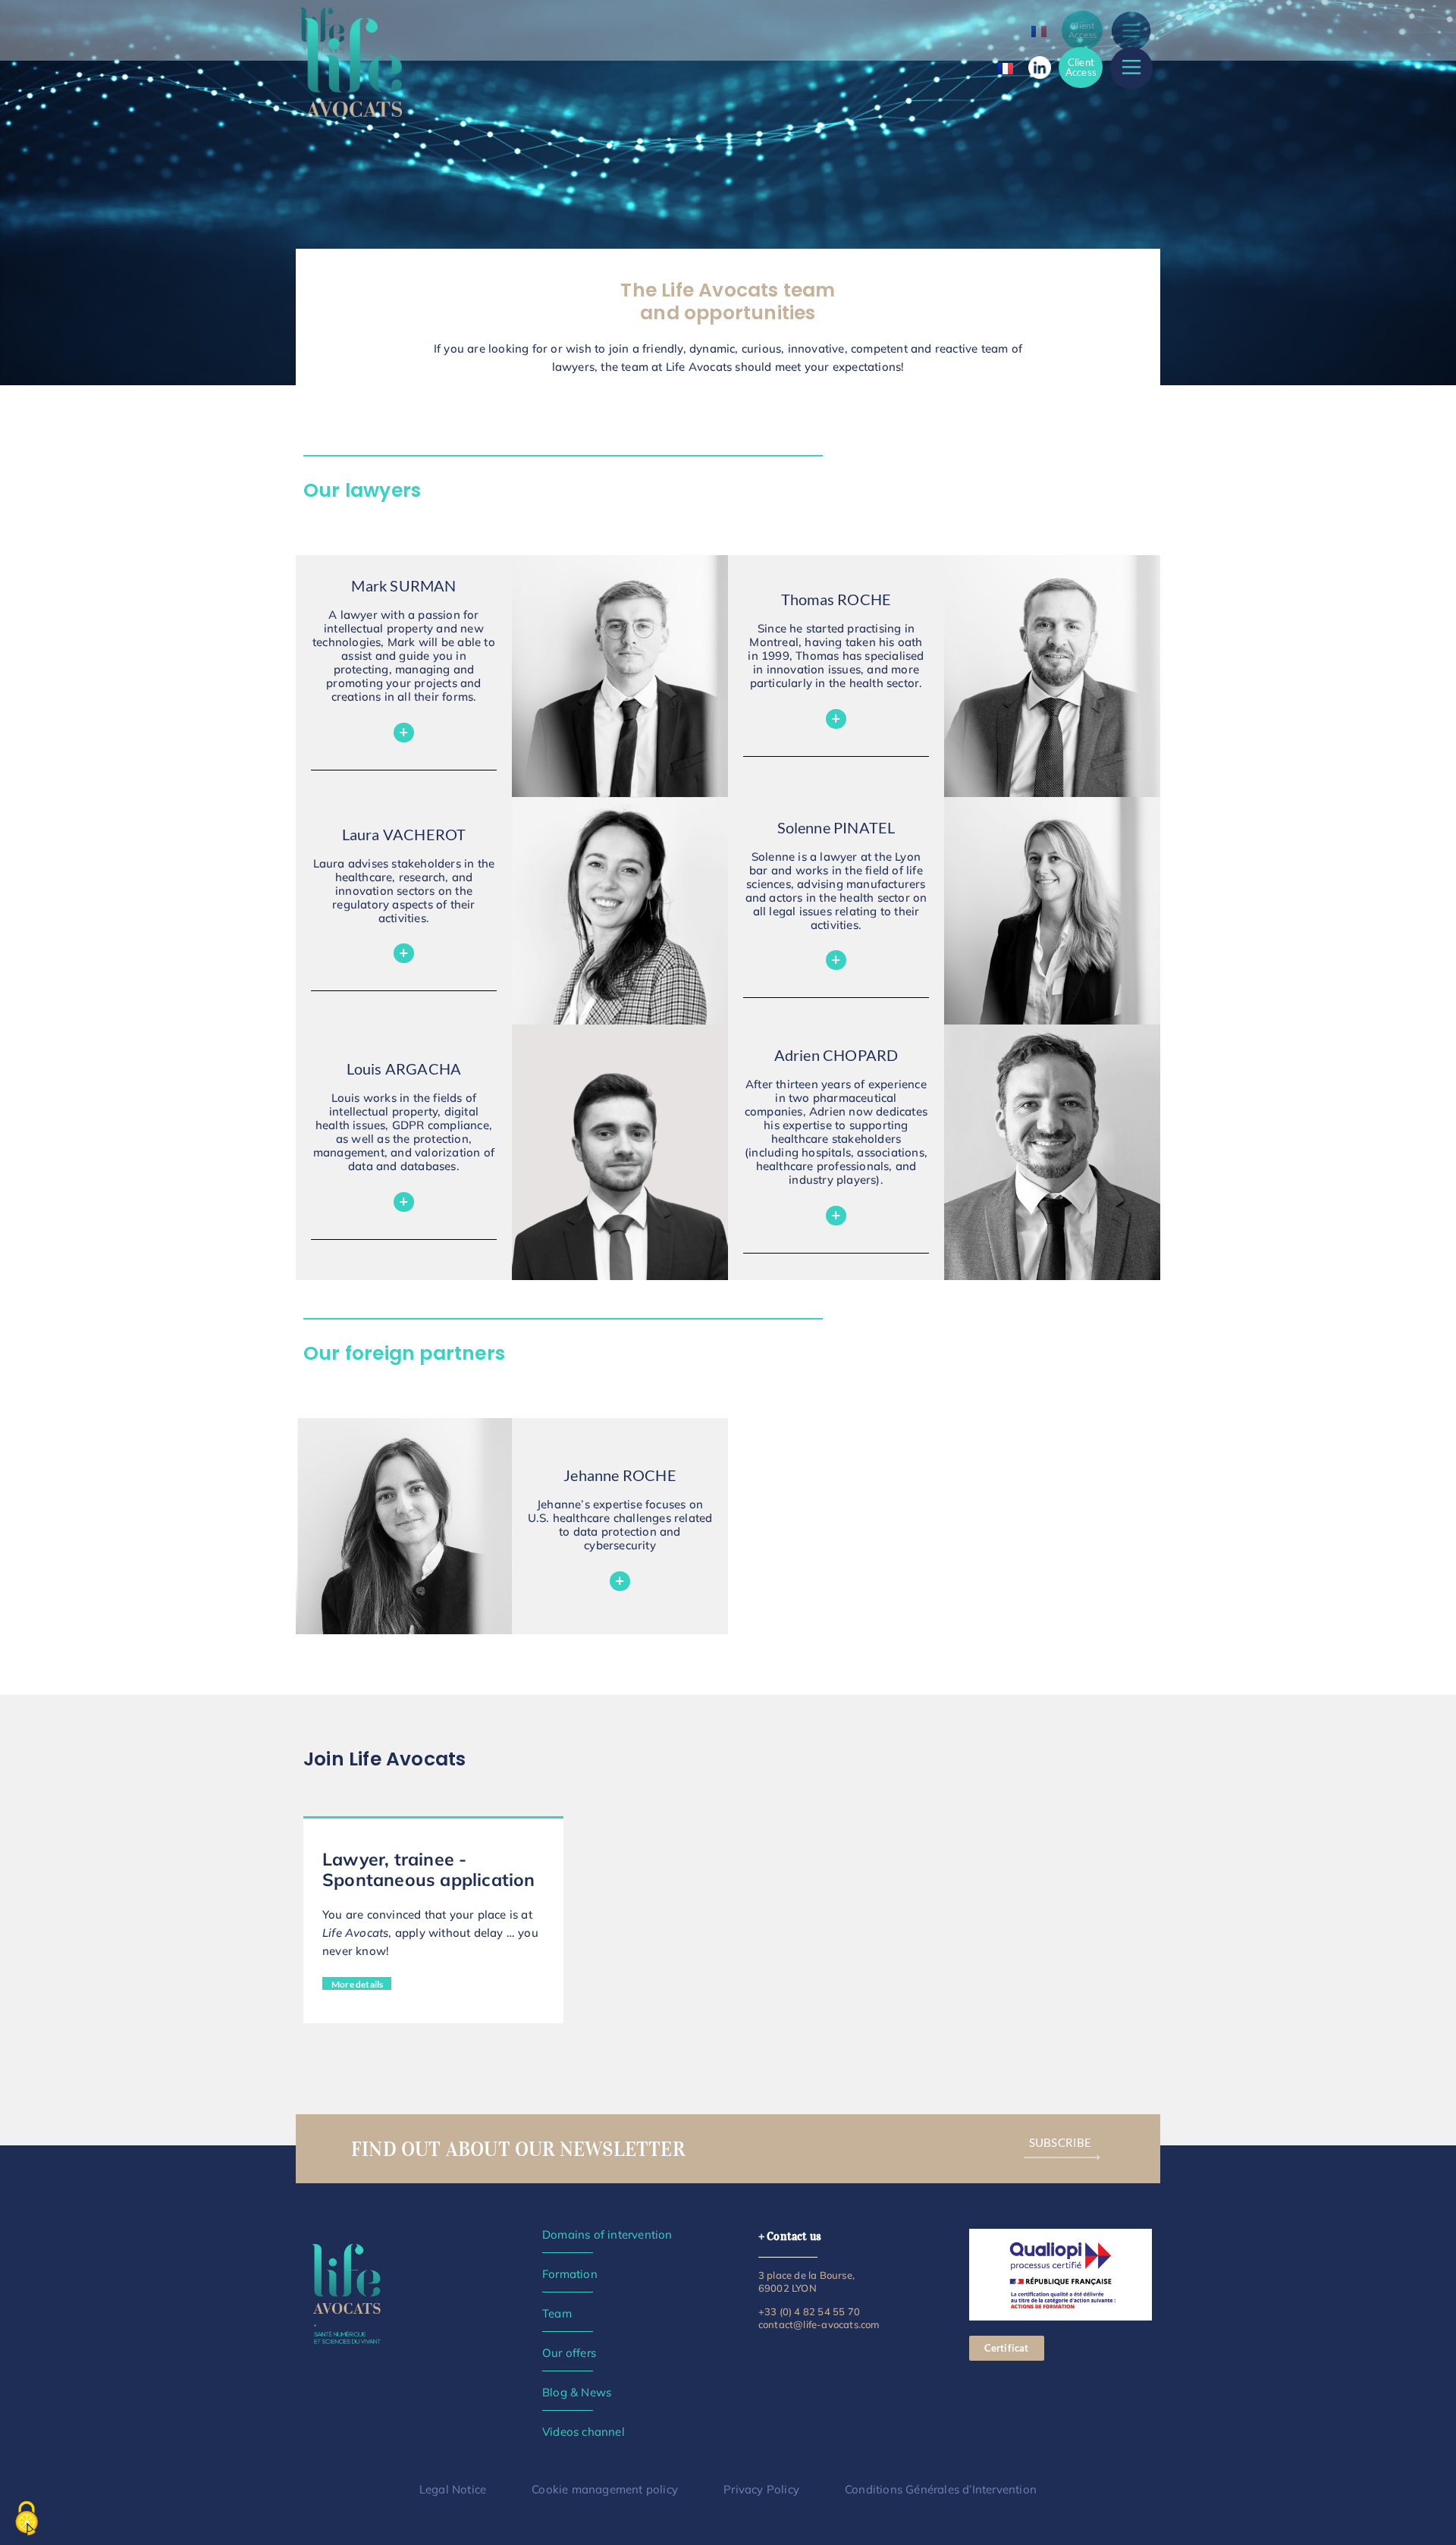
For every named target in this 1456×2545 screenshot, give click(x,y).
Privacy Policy (761, 2489)
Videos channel (584, 2432)
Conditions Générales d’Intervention (941, 2489)
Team (557, 2313)
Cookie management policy (605, 2489)
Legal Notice (453, 2489)
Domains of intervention (607, 2234)
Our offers (569, 2353)
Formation (570, 2274)
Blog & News (577, 2392)
